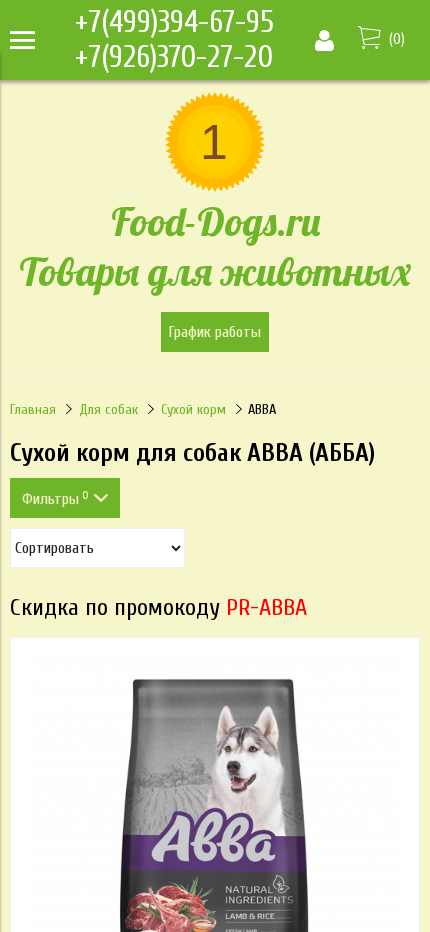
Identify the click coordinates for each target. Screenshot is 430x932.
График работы (215, 332)
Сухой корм (193, 409)
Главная (33, 409)
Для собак (108, 409)
